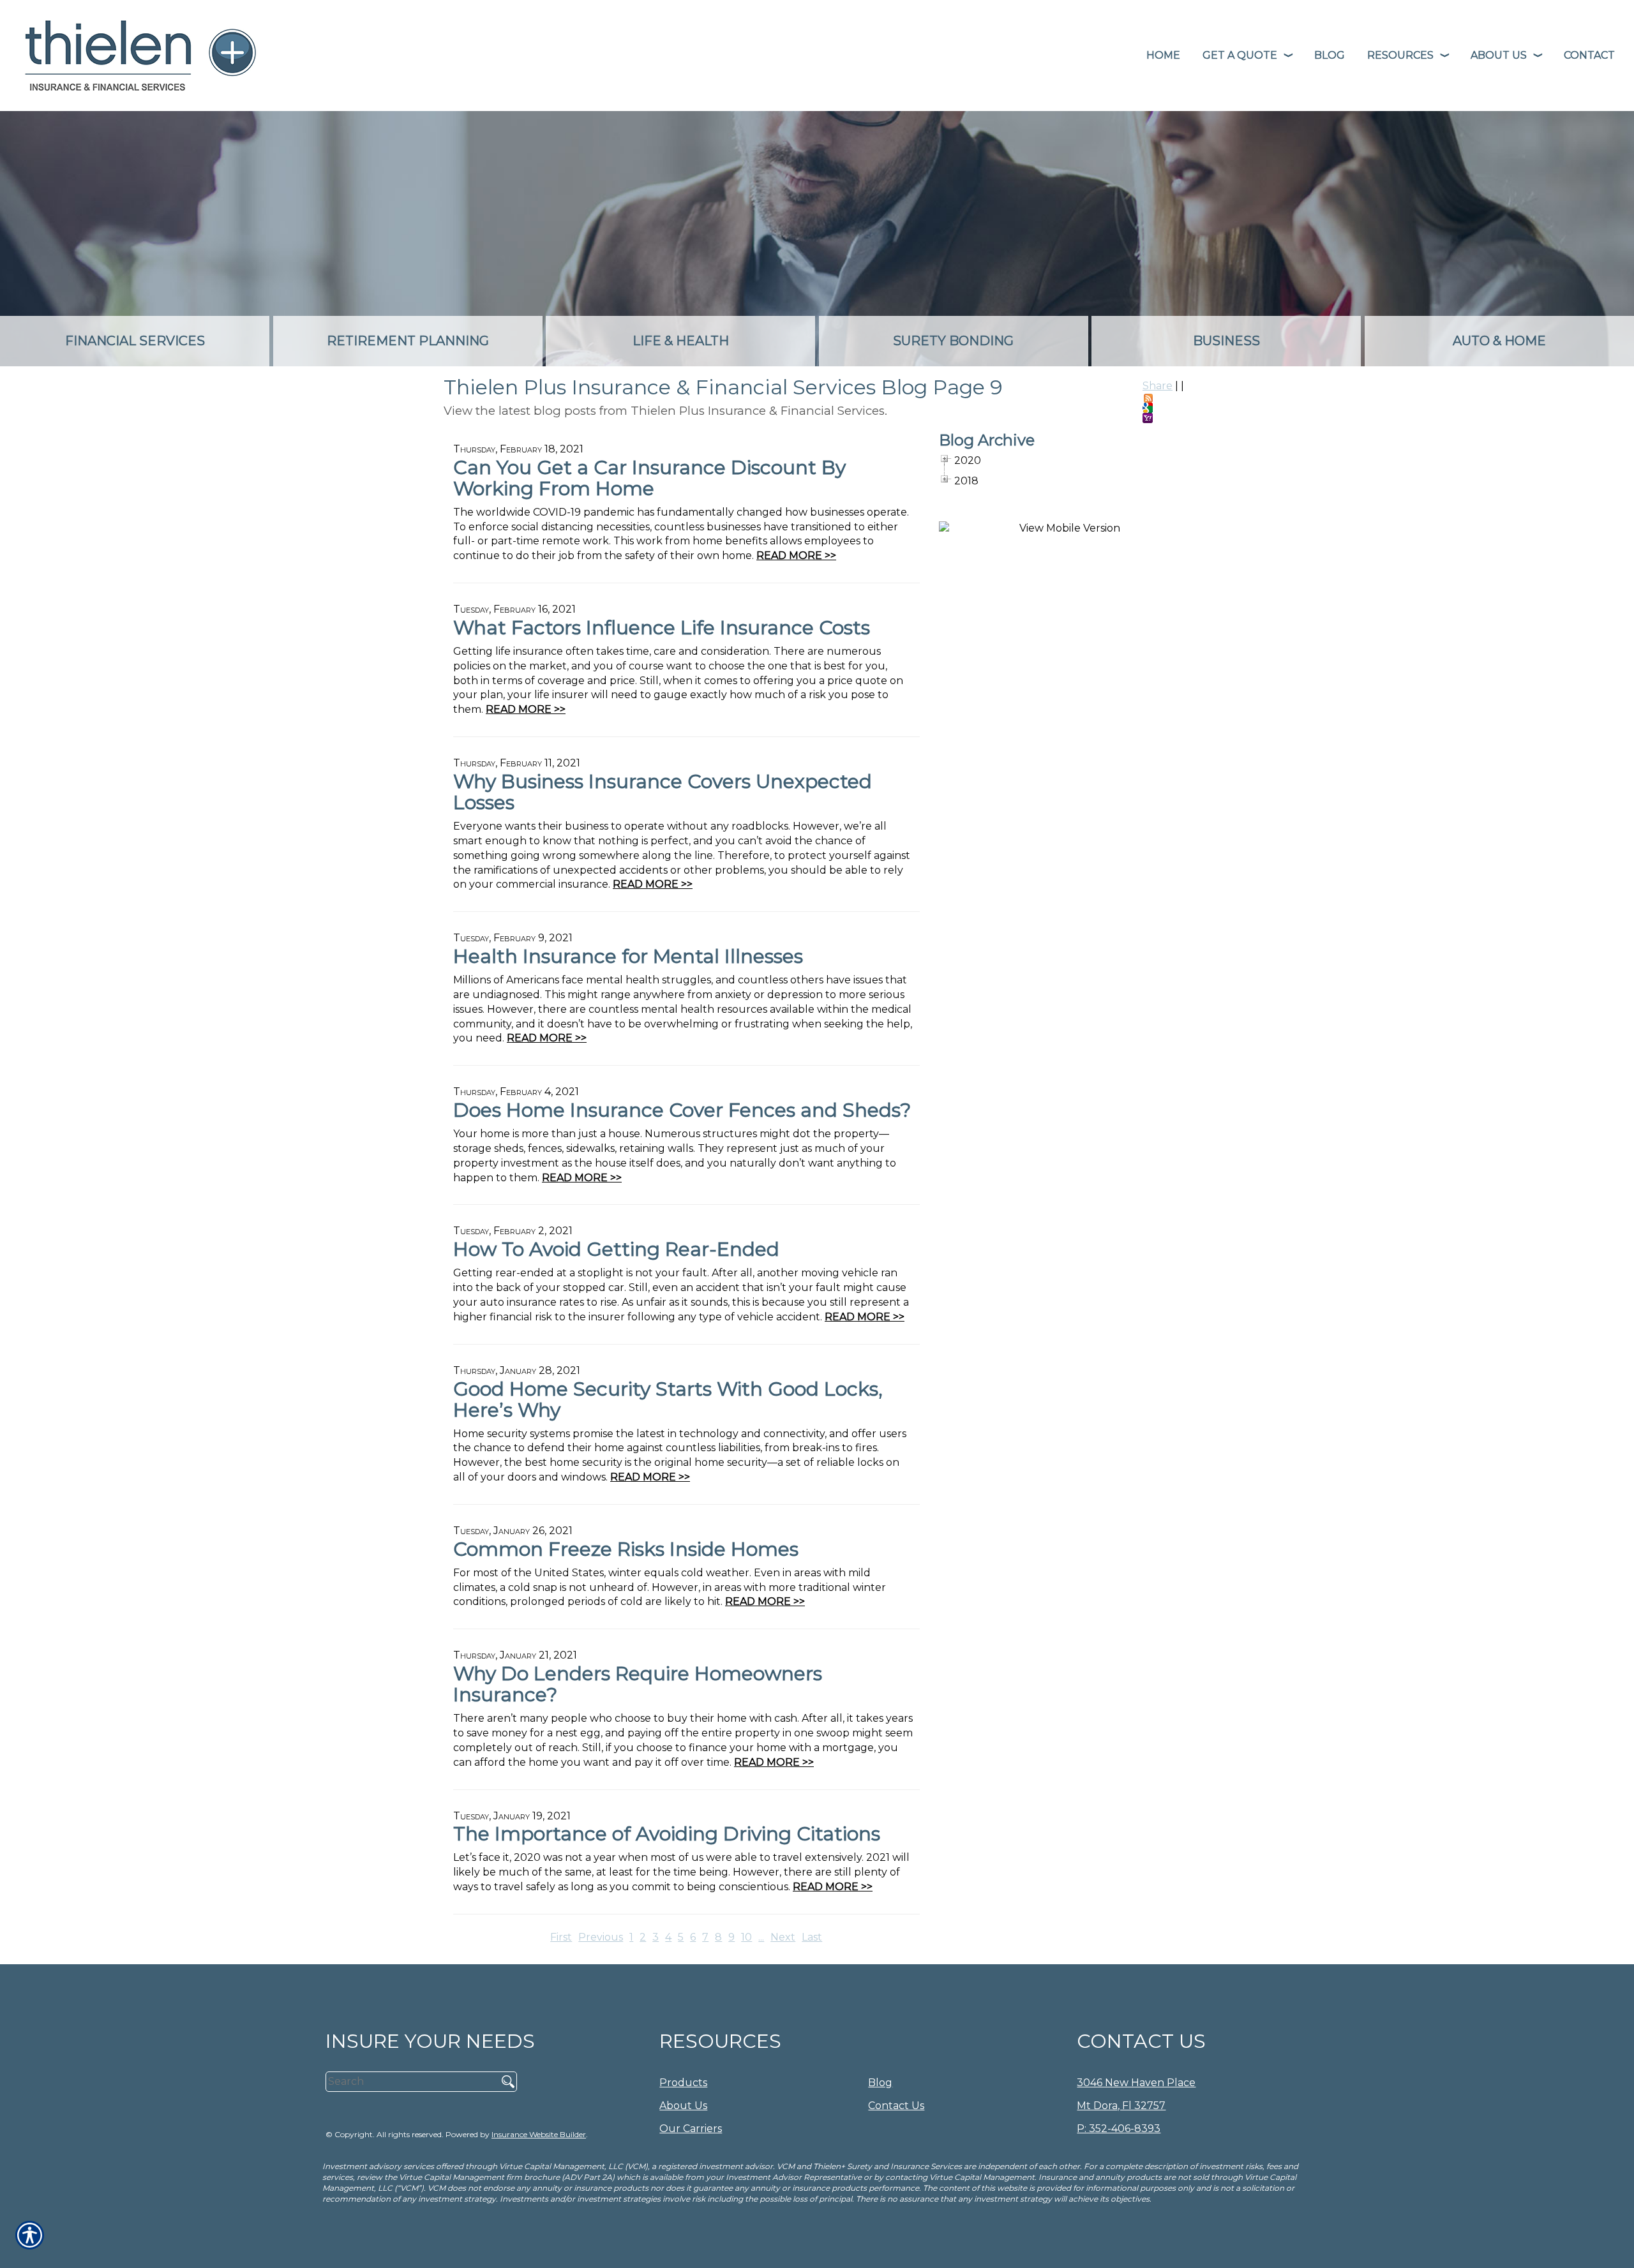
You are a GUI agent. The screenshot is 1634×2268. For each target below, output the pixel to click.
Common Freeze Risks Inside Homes (626, 1549)
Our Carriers (691, 2129)
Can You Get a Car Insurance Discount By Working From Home (649, 478)
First (561, 1937)
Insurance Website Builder (539, 2134)
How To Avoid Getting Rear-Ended (616, 1249)
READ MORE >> (796, 556)
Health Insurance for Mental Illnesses (628, 956)
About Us (683, 2106)
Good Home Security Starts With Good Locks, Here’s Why (668, 1399)
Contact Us (896, 2106)
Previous (601, 1937)
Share (1158, 386)
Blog (880, 2083)
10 (746, 1937)
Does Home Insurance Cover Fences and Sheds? (682, 1110)
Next (783, 1937)
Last (812, 1937)
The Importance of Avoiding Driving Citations (667, 1834)
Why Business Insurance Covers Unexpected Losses (663, 792)
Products (683, 2083)
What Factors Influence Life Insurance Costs (662, 628)
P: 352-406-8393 (1119, 2129)
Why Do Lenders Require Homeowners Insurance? (638, 1684)
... (761, 1937)
